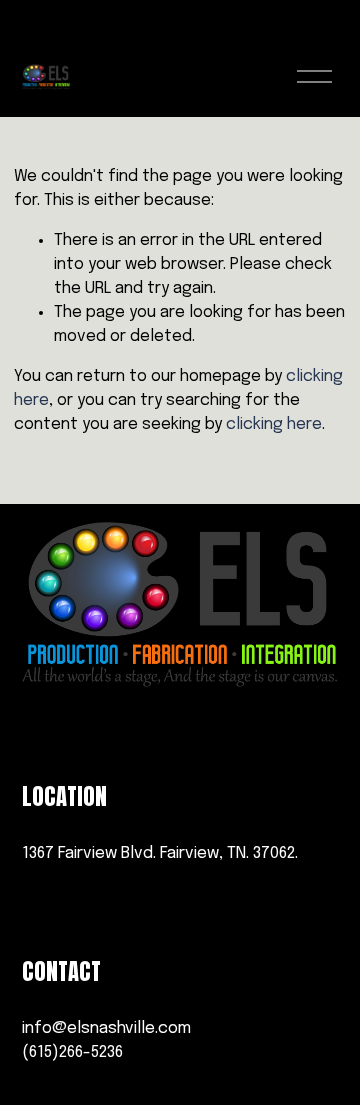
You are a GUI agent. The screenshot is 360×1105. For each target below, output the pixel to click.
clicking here (274, 424)
